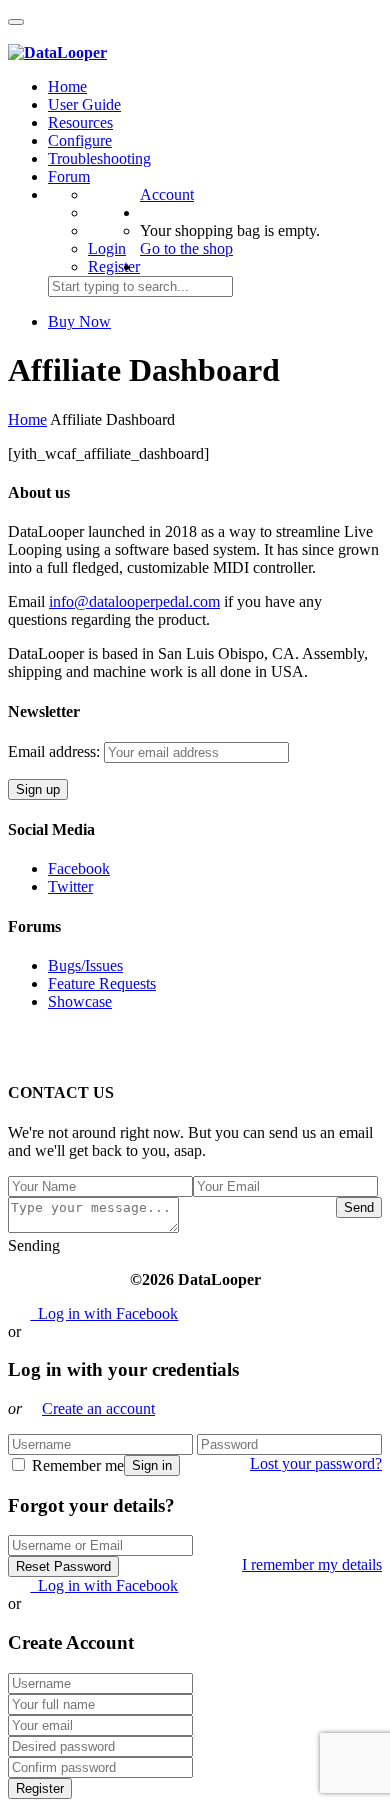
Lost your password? (316, 1463)
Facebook (79, 868)
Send (359, 1207)
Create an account (98, 1408)
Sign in (152, 1465)
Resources (80, 122)
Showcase (80, 1001)
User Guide (84, 104)
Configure (80, 140)
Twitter (70, 886)
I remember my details (312, 1564)
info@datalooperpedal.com (134, 601)
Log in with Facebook (104, 1313)
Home (67, 86)
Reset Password (63, 1566)
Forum (69, 176)
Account (167, 194)
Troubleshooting (99, 158)
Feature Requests (102, 983)
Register (114, 266)
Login (107, 248)
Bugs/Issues (85, 965)
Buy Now (79, 321)
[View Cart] (19, 34)
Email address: (56, 751)
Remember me (76, 1465)
